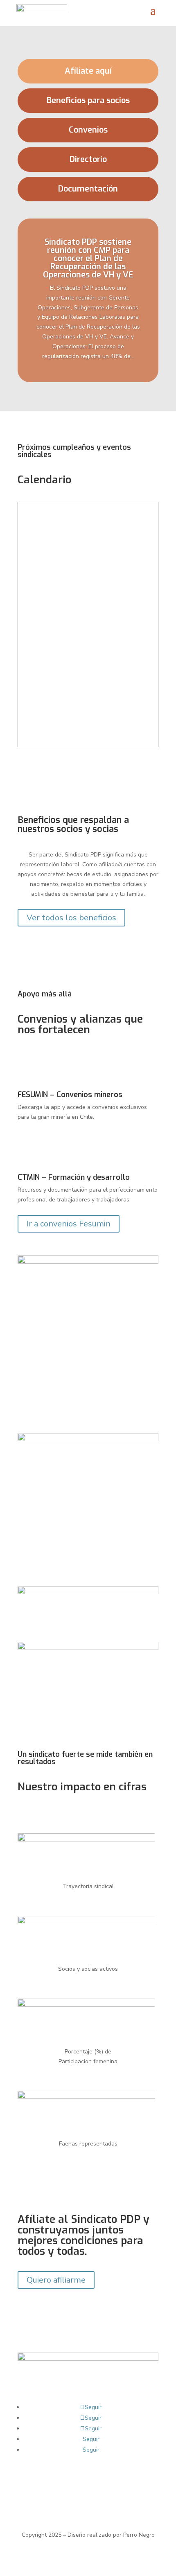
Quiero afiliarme (56, 2280)
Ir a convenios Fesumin (69, 1224)
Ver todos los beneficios (71, 918)
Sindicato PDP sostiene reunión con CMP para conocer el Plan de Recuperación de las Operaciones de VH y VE (88, 258)
